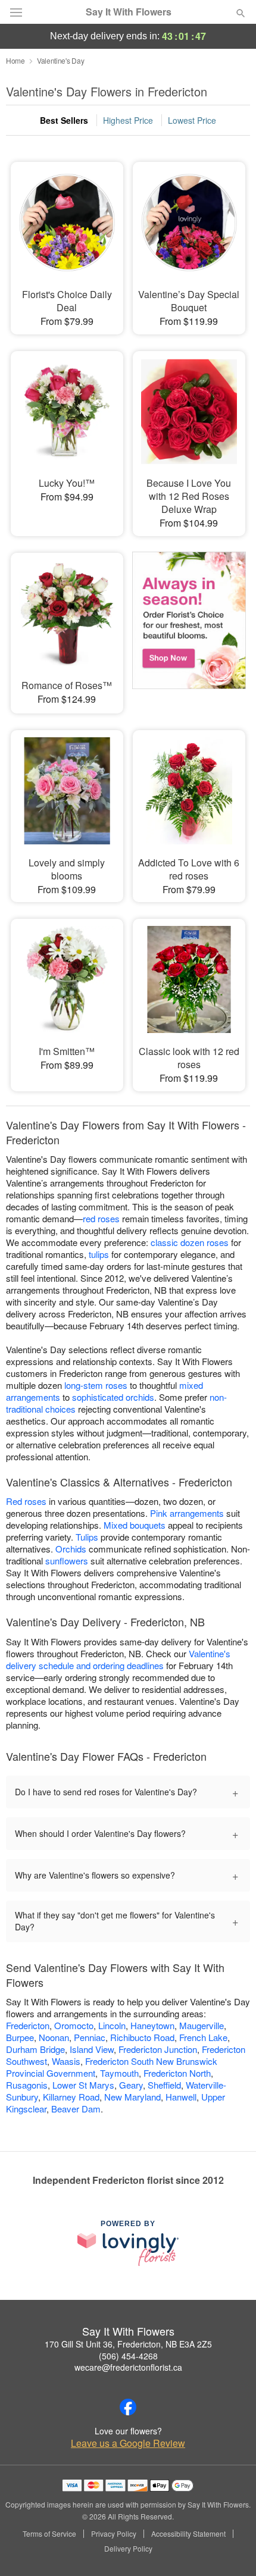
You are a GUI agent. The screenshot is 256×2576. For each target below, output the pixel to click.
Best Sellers (64, 120)
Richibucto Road (142, 2037)
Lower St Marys (83, 2085)
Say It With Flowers (129, 12)
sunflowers (67, 1561)
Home (15, 60)
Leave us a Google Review (128, 2443)
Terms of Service (49, 2534)
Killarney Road (71, 2097)
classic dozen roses (190, 1242)
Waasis (66, 2061)
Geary (131, 2085)
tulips (99, 1254)
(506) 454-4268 (128, 2356)
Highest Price (128, 120)
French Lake (203, 2037)
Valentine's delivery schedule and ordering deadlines (118, 1659)
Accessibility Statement (188, 2534)
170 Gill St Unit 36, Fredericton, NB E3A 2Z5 (128, 2344)
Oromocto (74, 2025)
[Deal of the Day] (189, 625)
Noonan (54, 2037)
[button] (231, 2549)
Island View (92, 2049)
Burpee (20, 2037)
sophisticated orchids (113, 1397)
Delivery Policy (128, 2549)
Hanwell (181, 2097)
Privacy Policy (114, 2534)
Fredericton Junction (158, 2049)
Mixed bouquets (135, 1525)
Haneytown (152, 2025)
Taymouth (119, 2073)
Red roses (26, 1501)
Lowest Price (192, 120)
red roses (101, 1218)
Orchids (71, 1549)
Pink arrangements (187, 1513)
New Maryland (132, 2097)
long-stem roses (96, 1385)
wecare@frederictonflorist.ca (128, 2367)
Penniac (90, 2037)
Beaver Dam (76, 2109)
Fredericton (28, 2025)
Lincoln (112, 2025)
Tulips (87, 1537)
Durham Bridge (35, 2049)
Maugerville (202, 2025)
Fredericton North (177, 2073)
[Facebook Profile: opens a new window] (128, 2407)
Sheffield (164, 2085)
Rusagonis (27, 2085)
